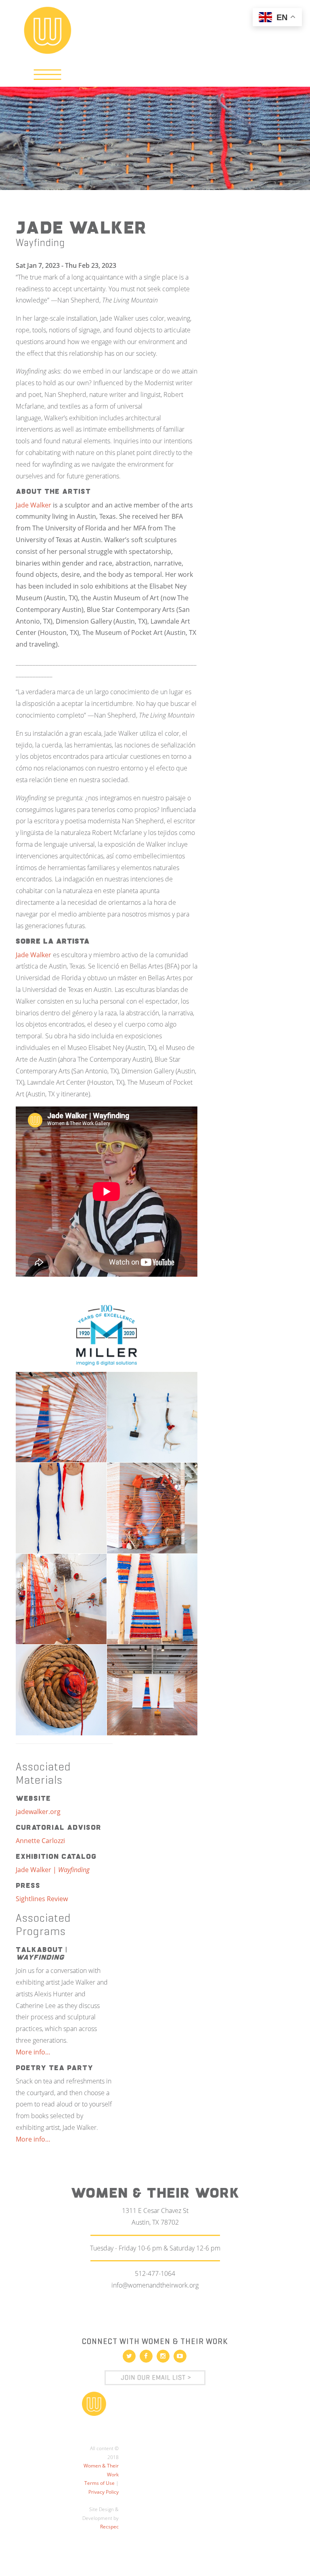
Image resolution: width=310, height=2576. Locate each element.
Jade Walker (34, 505)
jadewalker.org (38, 1812)
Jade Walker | (53, 1870)
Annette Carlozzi (41, 1841)
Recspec (109, 2527)
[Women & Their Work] (48, 27)
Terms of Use (99, 2483)
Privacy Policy (104, 2492)
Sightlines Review (42, 1899)
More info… (33, 2052)
